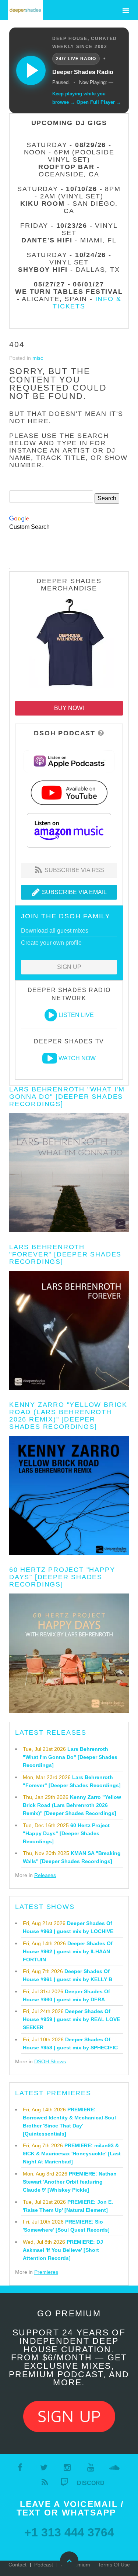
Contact (17, 2565)
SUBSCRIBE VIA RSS (74, 870)
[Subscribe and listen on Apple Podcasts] (69, 761)
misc (38, 358)
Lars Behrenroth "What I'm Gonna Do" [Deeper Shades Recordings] (67, 1097)
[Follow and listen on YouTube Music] (69, 792)
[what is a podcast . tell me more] (101, 733)
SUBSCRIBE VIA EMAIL (74, 892)
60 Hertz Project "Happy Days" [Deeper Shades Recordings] (62, 1577)
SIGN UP (69, 967)
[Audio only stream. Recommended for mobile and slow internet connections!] (51, 1015)
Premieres (46, 2272)
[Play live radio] (31, 70)
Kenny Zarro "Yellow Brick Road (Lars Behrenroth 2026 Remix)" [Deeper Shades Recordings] (68, 1416)
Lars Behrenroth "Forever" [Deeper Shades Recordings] (65, 1254)
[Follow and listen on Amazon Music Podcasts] (69, 830)
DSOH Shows (50, 2061)
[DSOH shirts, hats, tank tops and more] (69, 645)
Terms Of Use (114, 2565)
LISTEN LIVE (76, 1015)
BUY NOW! (69, 708)
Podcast (44, 2565)
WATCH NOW (77, 1058)
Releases (45, 1875)
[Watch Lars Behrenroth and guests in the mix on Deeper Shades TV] (50, 1058)
